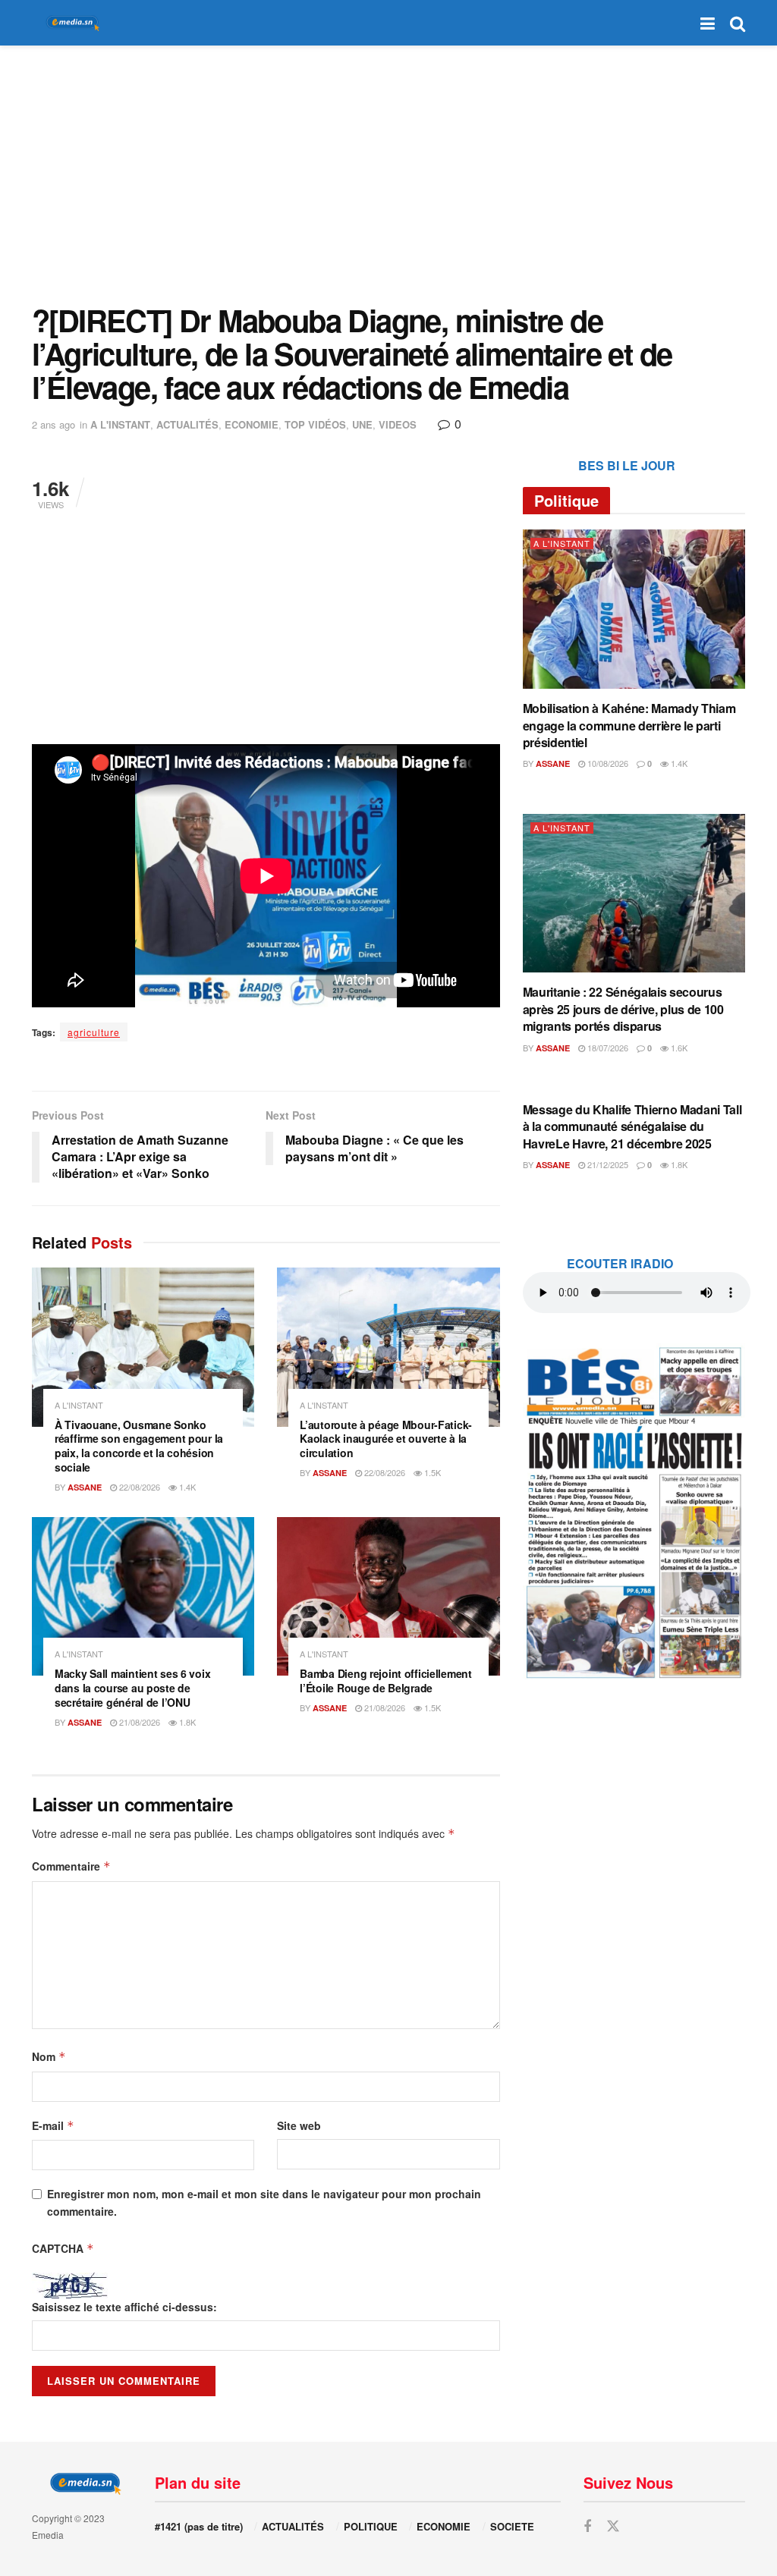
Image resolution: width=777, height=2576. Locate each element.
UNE (362, 424)
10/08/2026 (607, 763)
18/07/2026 (607, 1048)
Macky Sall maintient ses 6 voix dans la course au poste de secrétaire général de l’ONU (132, 1688)
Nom (49, 2056)
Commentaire (71, 1866)
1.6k (678, 1048)
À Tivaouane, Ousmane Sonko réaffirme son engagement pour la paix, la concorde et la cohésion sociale (139, 1446)
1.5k (431, 1472)
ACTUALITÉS (187, 424)
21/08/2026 (138, 1722)
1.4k (186, 1487)
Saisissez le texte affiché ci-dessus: (124, 2307)
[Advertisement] (388, 174)
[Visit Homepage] (70, 23)
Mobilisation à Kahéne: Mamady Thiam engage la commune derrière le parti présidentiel (629, 725)
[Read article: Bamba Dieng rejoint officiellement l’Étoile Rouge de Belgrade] (388, 1597)
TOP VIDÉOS (315, 424)
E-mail (53, 2125)
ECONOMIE (252, 424)
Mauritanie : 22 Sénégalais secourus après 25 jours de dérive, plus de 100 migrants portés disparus (623, 1009)
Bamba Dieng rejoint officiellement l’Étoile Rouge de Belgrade (385, 1681)
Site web (299, 2125)
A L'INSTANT (120, 424)
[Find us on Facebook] (587, 2527)
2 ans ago (53, 424)
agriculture (94, 1032)
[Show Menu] (708, 23)
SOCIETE (512, 2526)
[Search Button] (738, 23)
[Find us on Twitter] (613, 2526)
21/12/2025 (607, 1164)
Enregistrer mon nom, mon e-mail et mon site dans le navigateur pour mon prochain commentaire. (264, 2202)
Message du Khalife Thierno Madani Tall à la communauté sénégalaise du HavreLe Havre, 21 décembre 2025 (632, 1126)
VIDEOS (398, 424)
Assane (85, 1487)
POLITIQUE (371, 2526)
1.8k (186, 1722)
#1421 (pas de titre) (199, 2526)
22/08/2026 (138, 1487)
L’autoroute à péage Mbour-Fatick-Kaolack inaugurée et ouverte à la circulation (386, 1439)
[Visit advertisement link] (634, 1512)
